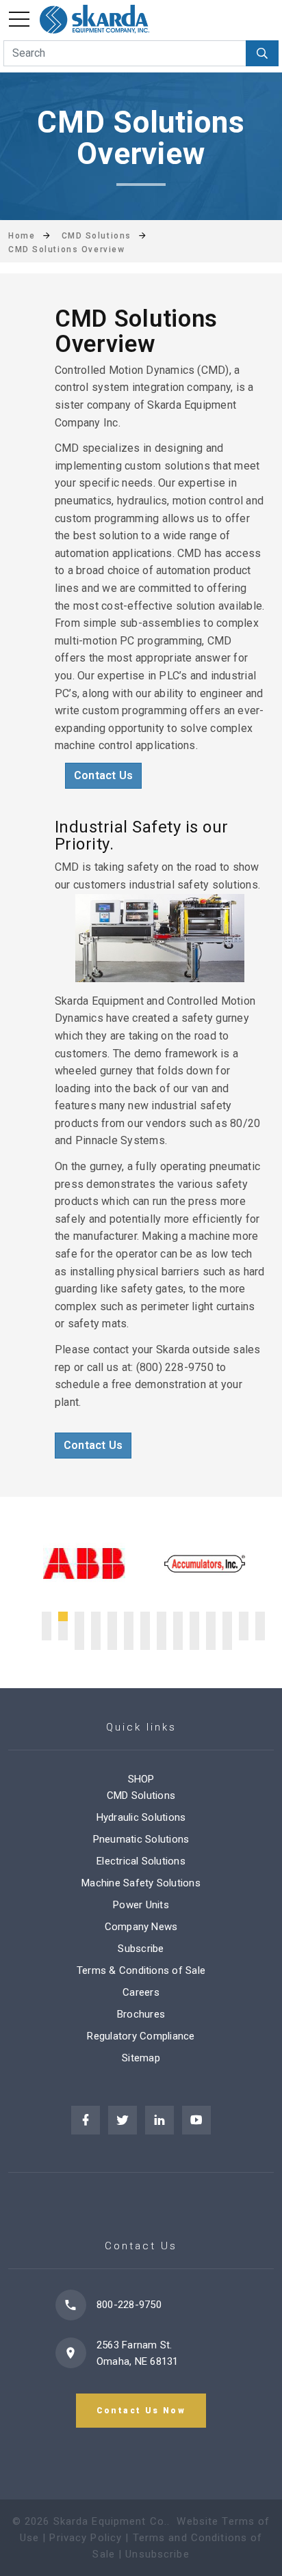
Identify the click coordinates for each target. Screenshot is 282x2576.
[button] (47, 1616)
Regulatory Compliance (141, 2036)
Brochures (141, 2014)
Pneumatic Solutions (141, 1839)
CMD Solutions (141, 1795)
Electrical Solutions (141, 1861)
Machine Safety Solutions (141, 1883)
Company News (141, 1927)
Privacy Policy (86, 2538)
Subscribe (141, 1949)
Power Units (141, 1905)
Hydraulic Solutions (141, 1817)
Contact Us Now (141, 2411)
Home (22, 236)
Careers (141, 1992)
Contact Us (103, 775)
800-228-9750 (129, 2305)
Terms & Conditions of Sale (141, 1970)
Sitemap (141, 2058)
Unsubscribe (157, 2554)
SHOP (141, 1779)
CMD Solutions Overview (66, 249)
